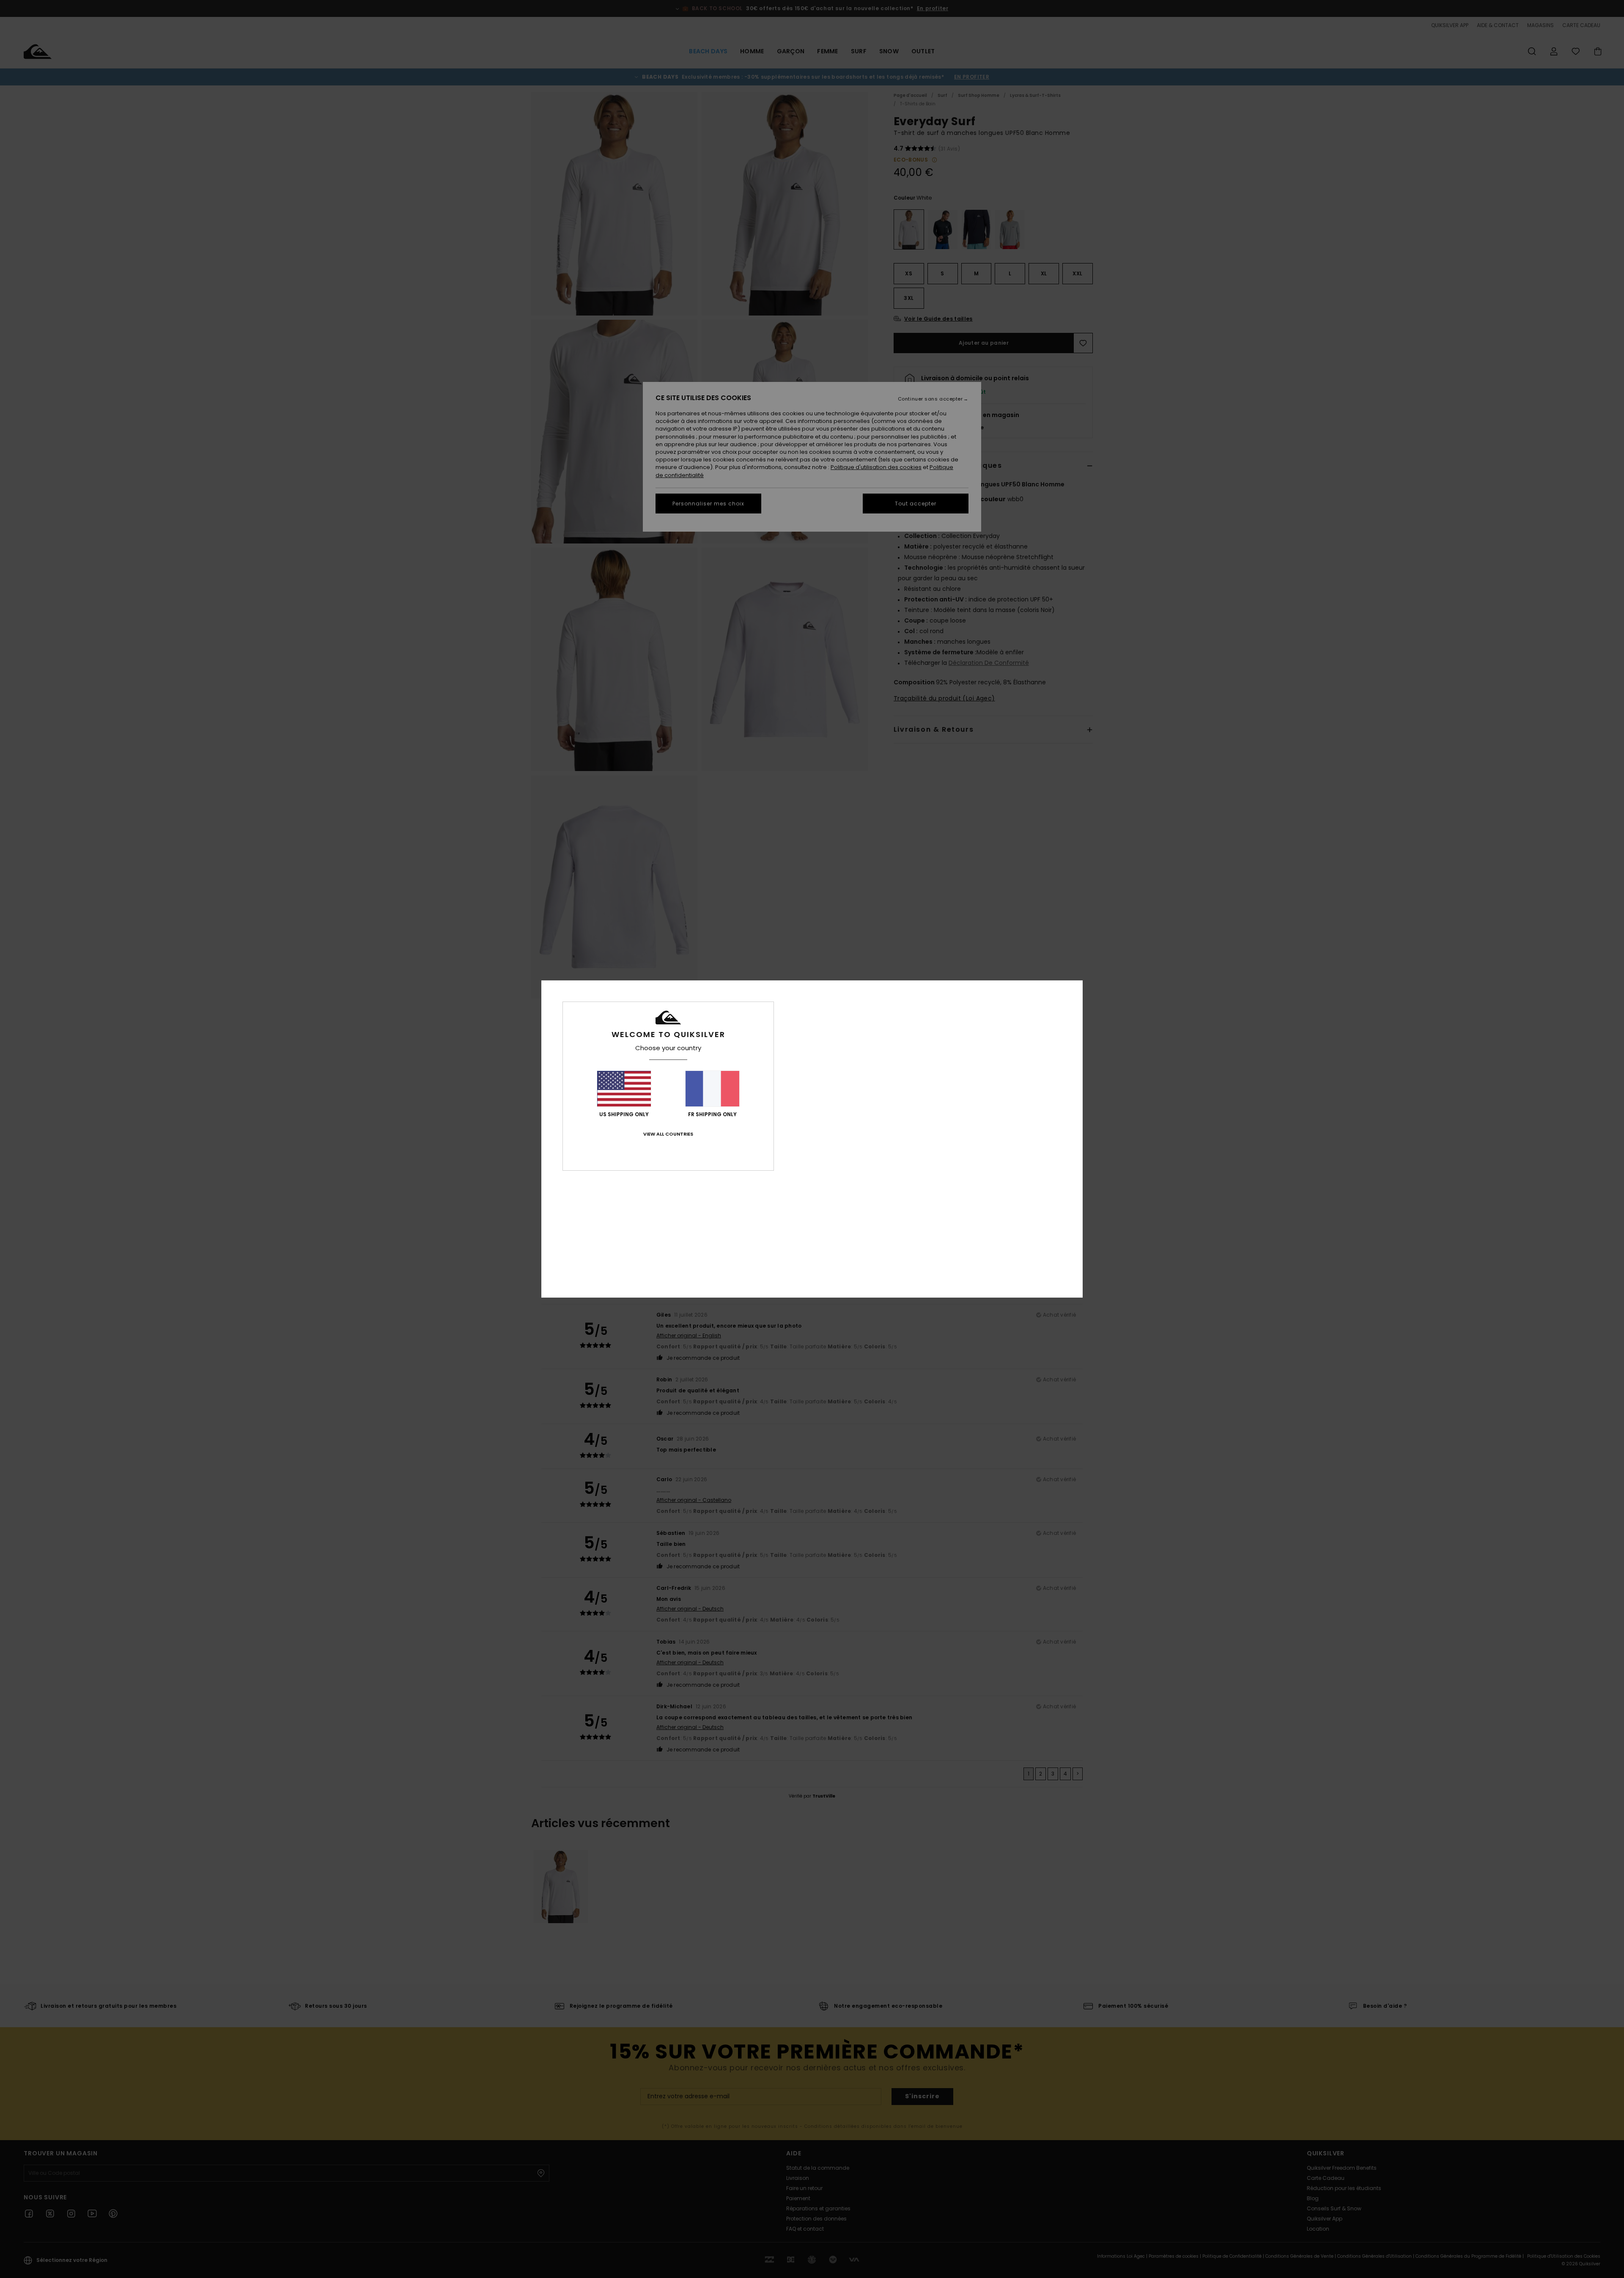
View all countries (668, 1134)
